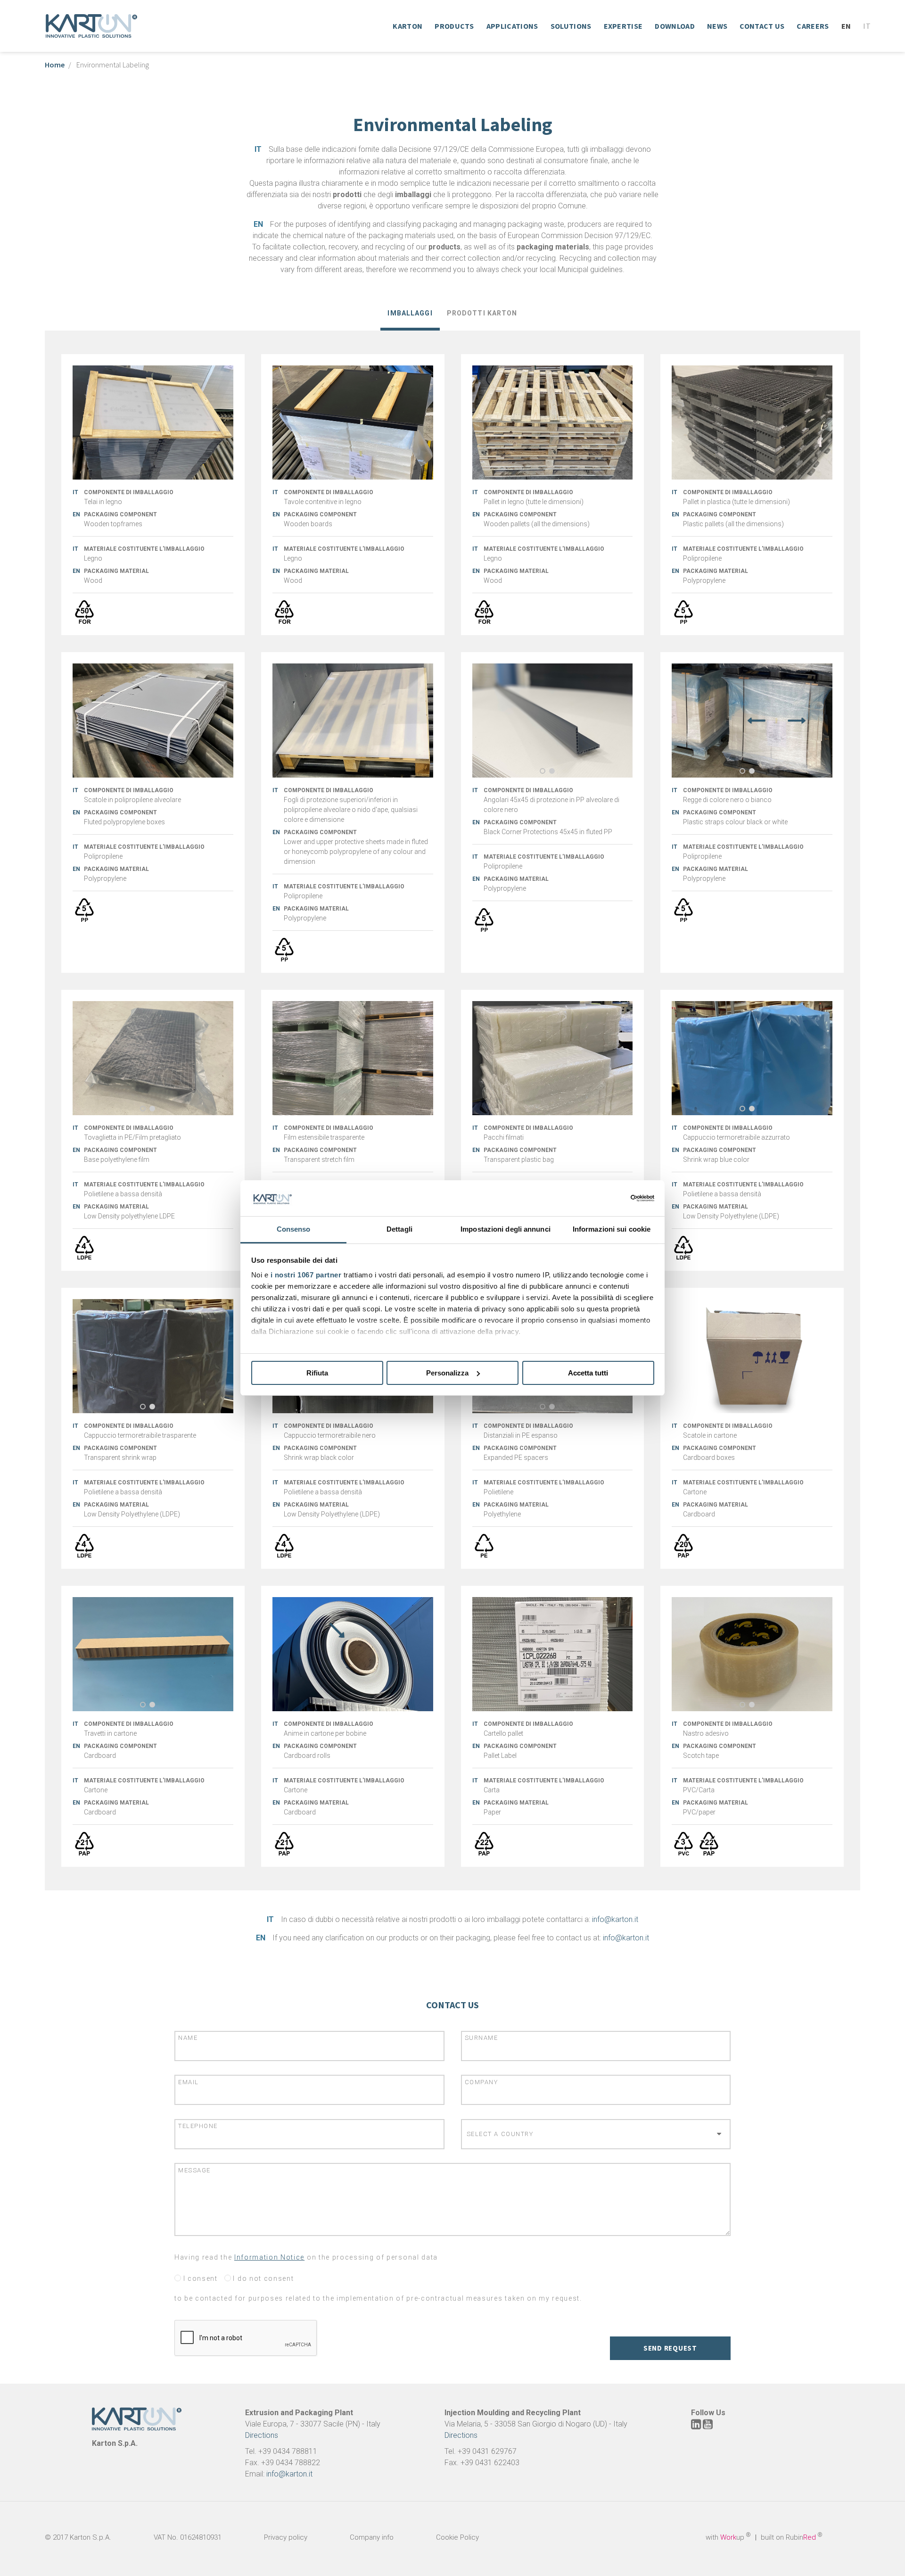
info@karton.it (615, 1919)
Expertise (623, 26)
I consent (199, 2278)
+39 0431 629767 (487, 2451)
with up (728, 2537)
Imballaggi (410, 313)
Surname (481, 2038)
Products (454, 26)
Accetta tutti (588, 1373)
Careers (813, 26)
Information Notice (269, 2257)
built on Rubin (792, 2537)
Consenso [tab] (294, 1229)
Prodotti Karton (482, 313)
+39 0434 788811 (288, 2451)
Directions (262, 2435)
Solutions (571, 26)
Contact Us (762, 26)
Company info (372, 2537)
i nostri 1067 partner (306, 1275)
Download (675, 26)
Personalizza (447, 1373)
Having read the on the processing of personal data (306, 2257)
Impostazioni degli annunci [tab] (506, 1229)
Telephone (198, 2126)
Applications (512, 26)
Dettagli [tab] (399, 1229)
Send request (670, 2348)
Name (188, 2038)
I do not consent (263, 2278)
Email (189, 2082)
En (846, 26)
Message (194, 2170)
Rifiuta (317, 1373)
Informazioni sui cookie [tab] (612, 1229)
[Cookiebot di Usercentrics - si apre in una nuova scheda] (613, 1198)
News (717, 26)
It (867, 26)
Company (481, 2082)
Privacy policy (286, 2537)
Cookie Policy (457, 2537)
